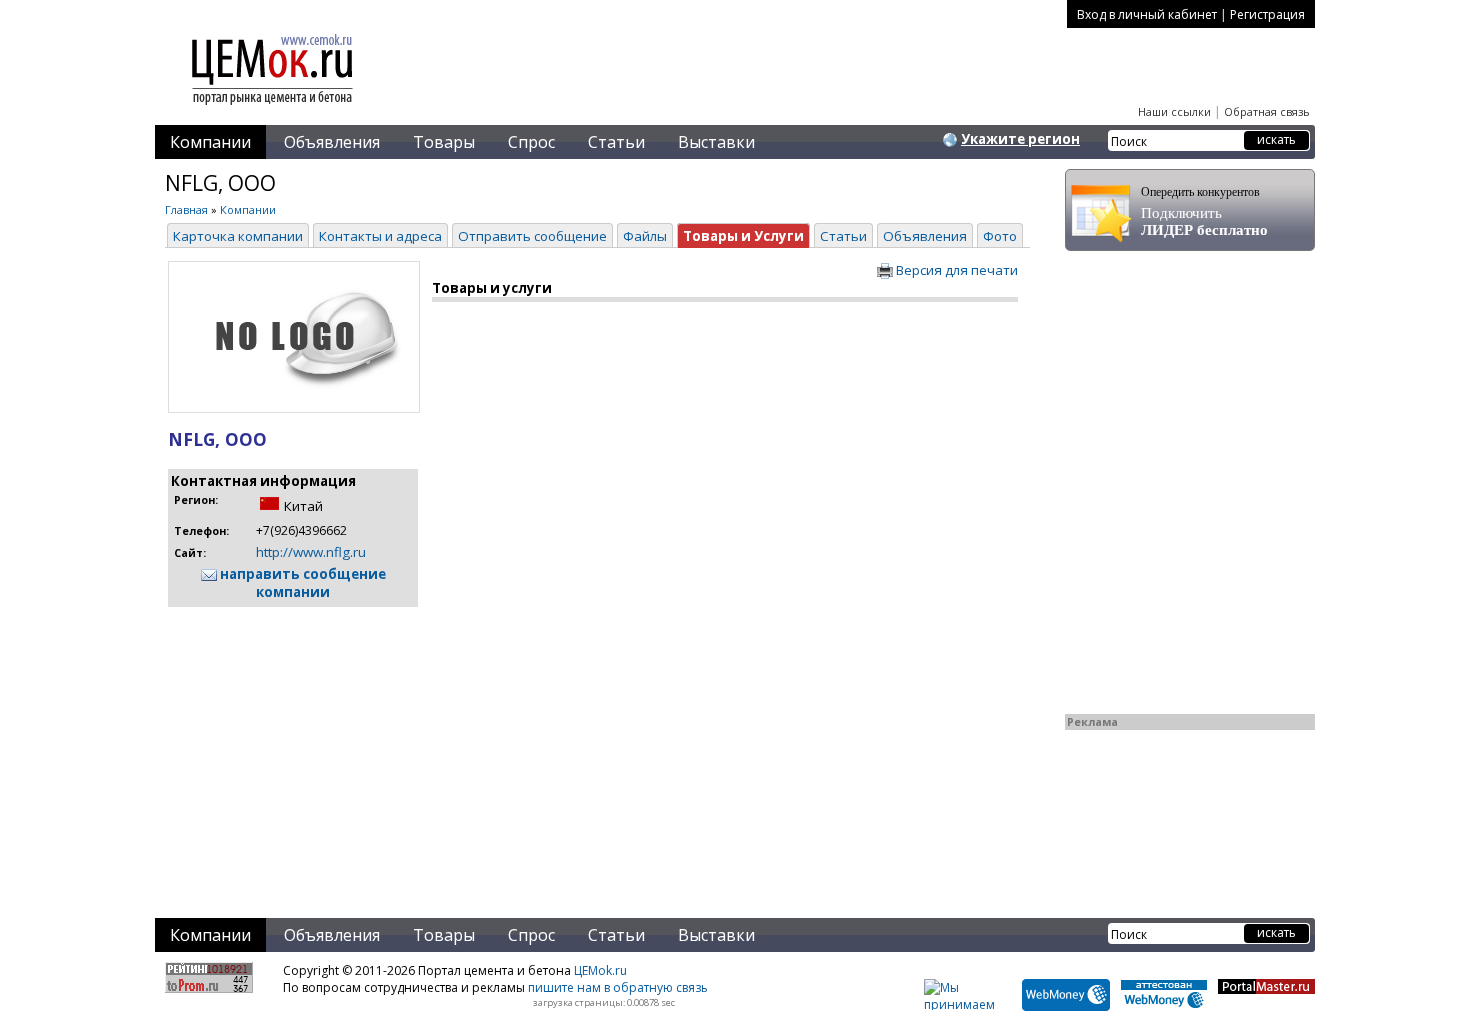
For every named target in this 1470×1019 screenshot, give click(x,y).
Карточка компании (238, 236)
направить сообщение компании (301, 583)
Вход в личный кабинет (1147, 14)
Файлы (645, 236)
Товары (444, 142)
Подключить (1204, 211)
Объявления (332, 142)
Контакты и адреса (380, 236)
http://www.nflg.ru (311, 552)
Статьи (616, 142)
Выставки (716, 142)
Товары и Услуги (743, 236)
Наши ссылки (1174, 111)
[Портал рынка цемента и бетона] (273, 107)
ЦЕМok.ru (600, 970)
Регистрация (1267, 14)
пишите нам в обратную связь (618, 987)
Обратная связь (1267, 111)
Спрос (531, 142)
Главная (186, 209)
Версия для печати (955, 270)
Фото (1000, 236)
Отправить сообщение (532, 236)
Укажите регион (1020, 139)
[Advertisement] (565, 750)
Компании (210, 142)
